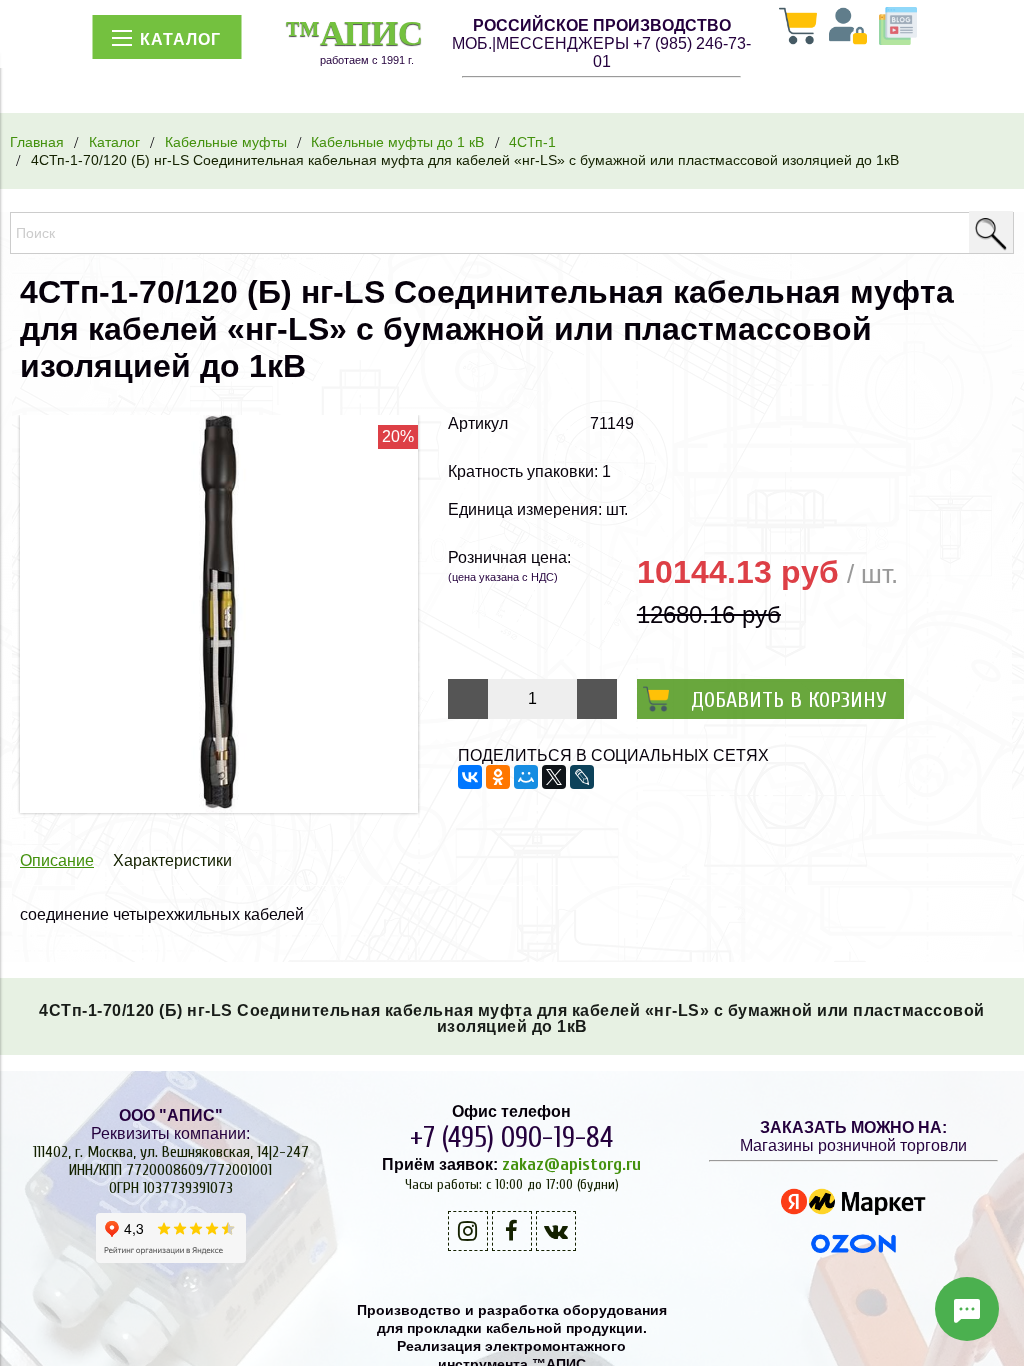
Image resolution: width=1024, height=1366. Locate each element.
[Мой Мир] (526, 777)
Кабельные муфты (226, 142)
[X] (554, 777)
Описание (57, 860)
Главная (37, 142)
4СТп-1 (532, 142)
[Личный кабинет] (848, 28)
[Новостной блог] (898, 28)
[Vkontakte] (556, 1231)
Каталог (114, 142)
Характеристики (172, 860)
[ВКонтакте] (470, 777)
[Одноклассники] (498, 777)
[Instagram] (468, 1231)
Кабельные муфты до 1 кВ (397, 142)
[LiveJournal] (582, 777)
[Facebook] (512, 1231)
